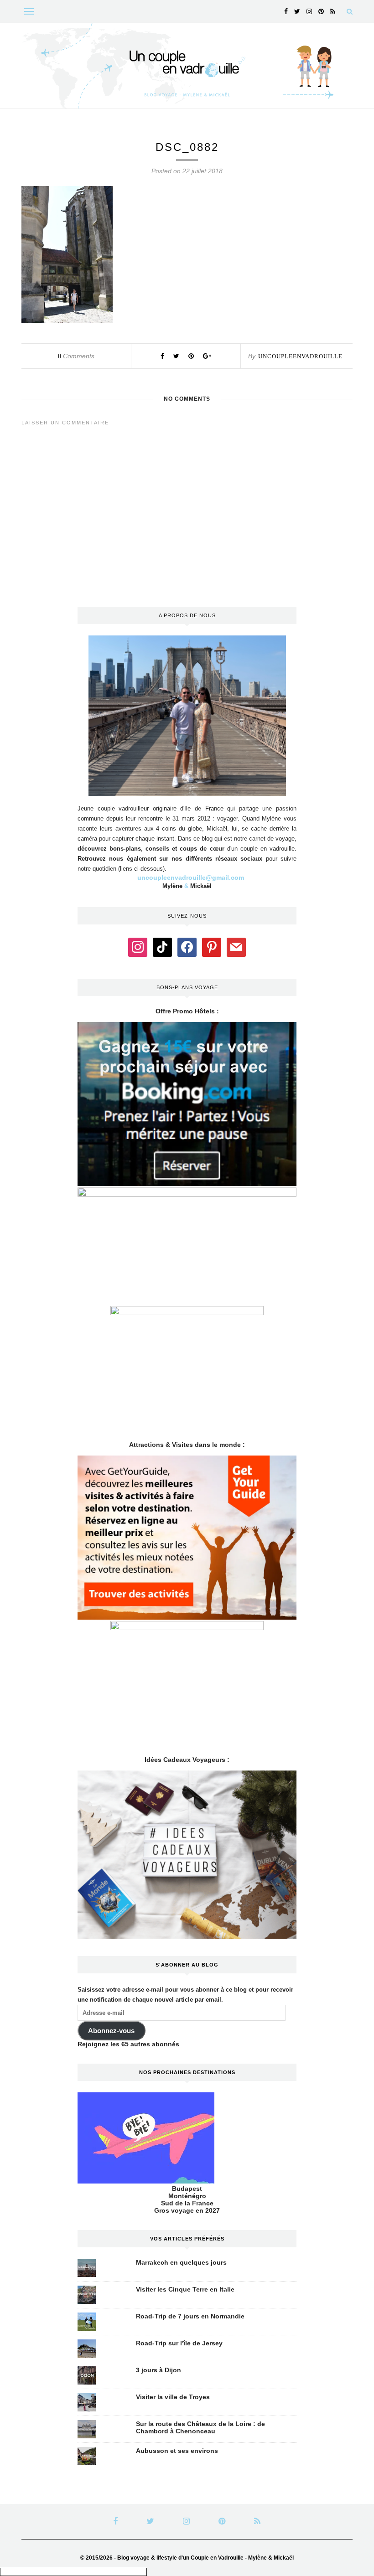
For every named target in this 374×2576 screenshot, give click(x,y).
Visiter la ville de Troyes (173, 2397)
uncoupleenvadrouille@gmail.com (191, 878)
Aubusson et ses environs (177, 2451)
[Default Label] (162, 946)
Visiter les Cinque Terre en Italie (185, 2289)
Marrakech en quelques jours (181, 2262)
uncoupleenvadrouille (300, 356)
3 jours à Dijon (158, 2370)
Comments (76, 356)
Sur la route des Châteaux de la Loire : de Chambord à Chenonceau (200, 2427)
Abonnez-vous (111, 2031)
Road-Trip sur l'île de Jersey (179, 2343)
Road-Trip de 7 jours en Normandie (190, 2316)
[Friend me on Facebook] (187, 946)
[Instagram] (138, 946)
